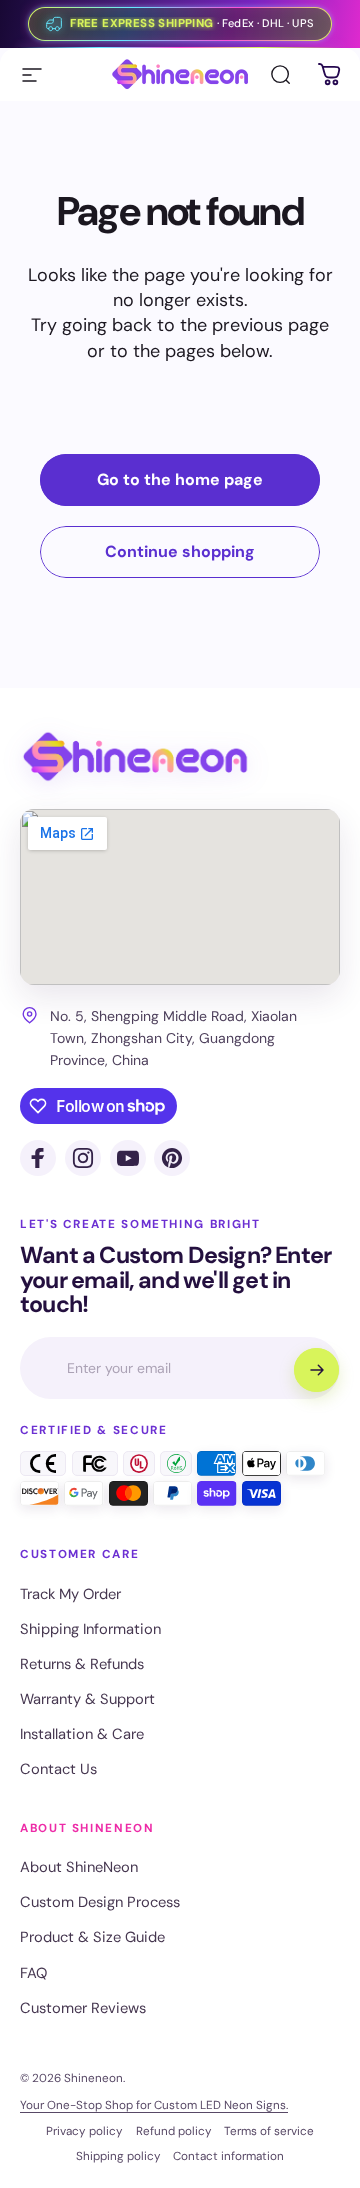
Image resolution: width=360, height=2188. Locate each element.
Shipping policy (118, 2156)
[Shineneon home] (135, 757)
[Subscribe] (316, 1370)
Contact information (228, 2156)
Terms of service (269, 2131)
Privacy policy (84, 2131)
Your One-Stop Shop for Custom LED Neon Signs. (154, 2105)
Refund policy (174, 2131)
